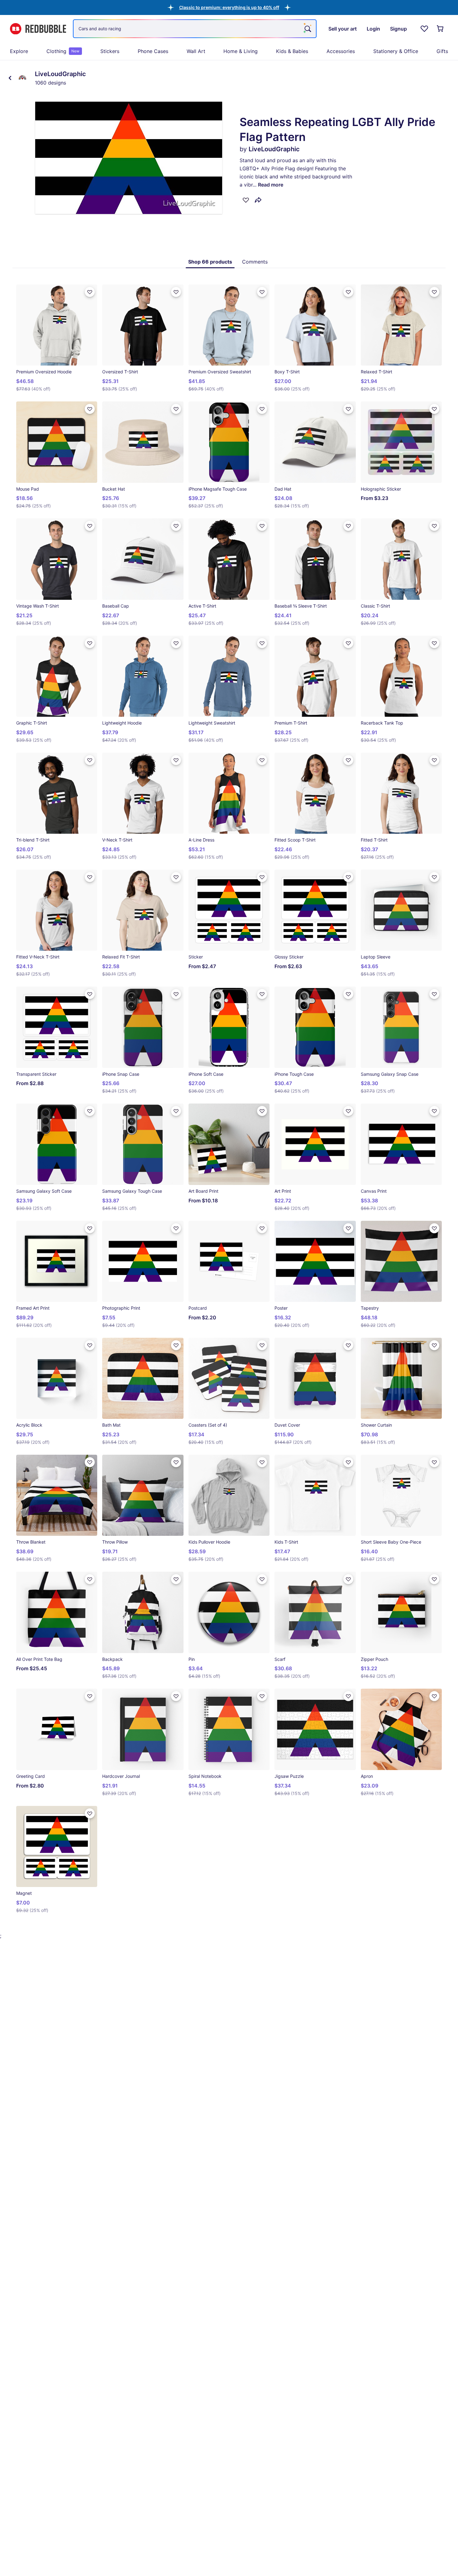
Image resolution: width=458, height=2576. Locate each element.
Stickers (110, 51)
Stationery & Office (396, 51)
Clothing (63, 51)
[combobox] (195, 29)
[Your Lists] (424, 29)
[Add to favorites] (246, 200)
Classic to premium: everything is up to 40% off (229, 7)
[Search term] (307, 29)
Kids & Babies (292, 51)
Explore (19, 51)
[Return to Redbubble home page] (38, 29)
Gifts (442, 51)
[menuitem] (19, 51)
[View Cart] (441, 29)
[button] (229, 7)
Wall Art (196, 51)
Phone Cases (153, 51)
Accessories (341, 51)
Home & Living (241, 51)
